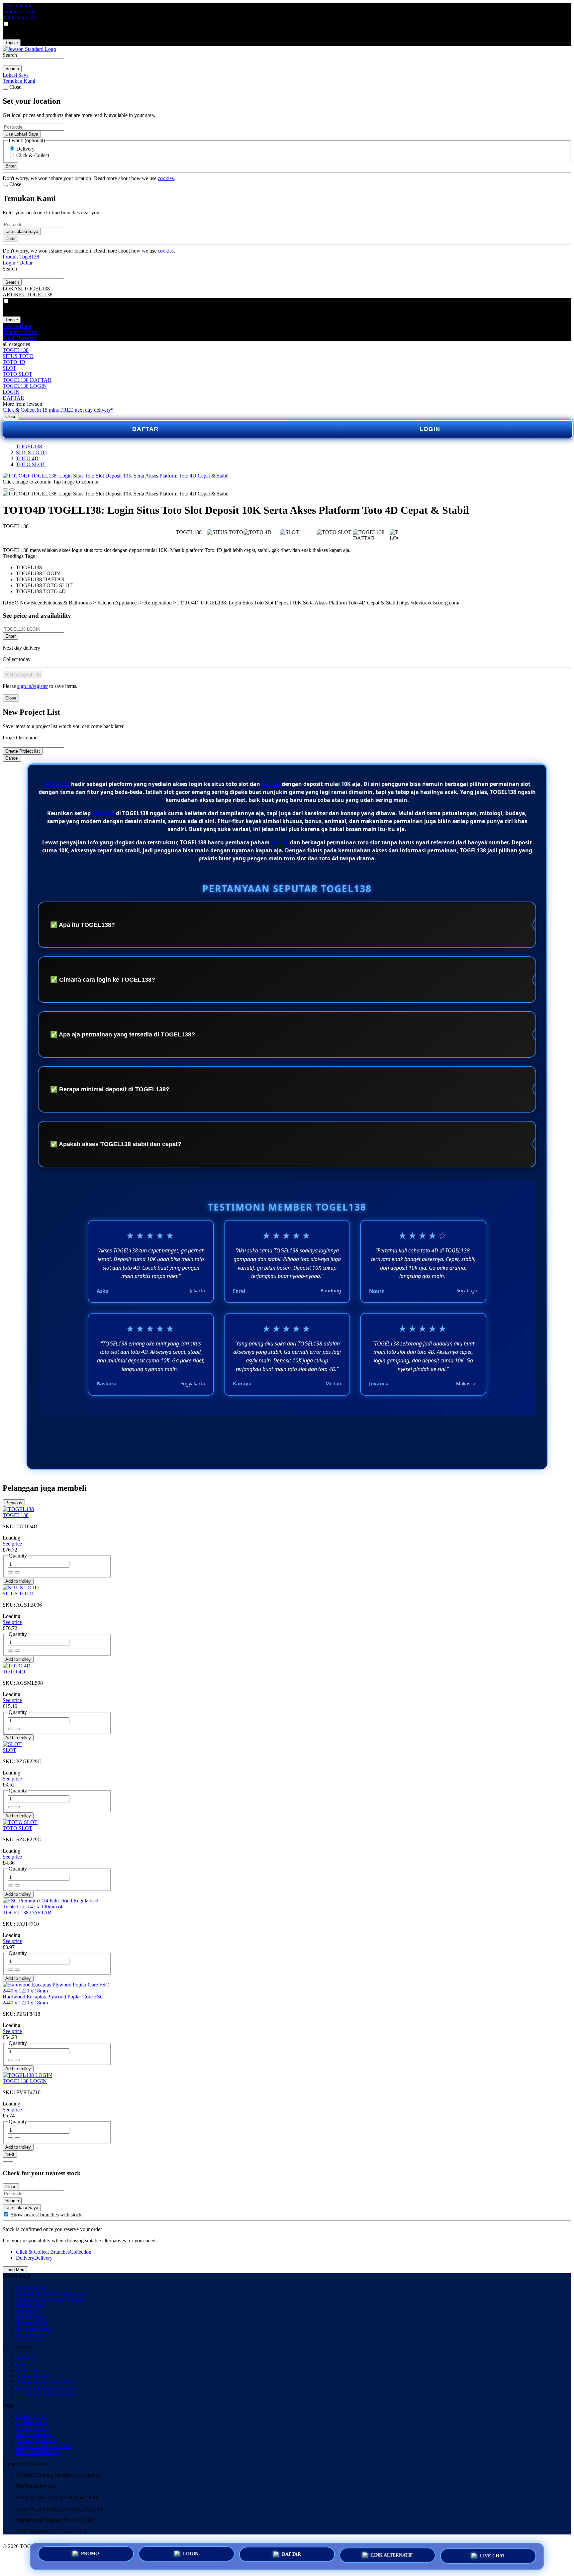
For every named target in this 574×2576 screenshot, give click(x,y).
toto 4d (271, 784)
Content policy (31, 2416)
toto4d (280, 842)
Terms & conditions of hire (44, 2446)
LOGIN (11, 392)
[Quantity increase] (11, 1572)
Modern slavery (32, 2428)
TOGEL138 (16, 350)
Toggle (12, 43)
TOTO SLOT (17, 374)
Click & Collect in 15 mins (31, 410)
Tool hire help (31, 2335)
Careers (24, 2364)
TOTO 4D (14, 362)
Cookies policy (32, 2422)
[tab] (5, 2162)
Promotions (28, 2311)
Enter (10, 636)
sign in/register (33, 686)
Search (10, 55)
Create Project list (23, 751)
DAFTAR (13, 398)
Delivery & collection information (51, 2293)
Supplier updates (33, 2329)
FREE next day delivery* (87, 410)
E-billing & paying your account (50, 2299)
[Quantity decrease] (17, 1572)
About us (26, 2358)
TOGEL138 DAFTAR (27, 380)
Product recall (30, 2305)
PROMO (90, 2554)
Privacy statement (34, 2434)
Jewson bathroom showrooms (47, 2388)
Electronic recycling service (45, 2394)
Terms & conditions (37, 2440)
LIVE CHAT (493, 2556)
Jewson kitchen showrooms (45, 2382)
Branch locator (31, 2287)
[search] (33, 62)
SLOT (9, 368)
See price (12, 1544)
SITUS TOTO (18, 356)
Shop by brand (31, 2323)
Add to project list (22, 674)
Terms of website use (38, 2452)
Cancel (12, 758)
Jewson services (33, 2376)
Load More (15, 2270)
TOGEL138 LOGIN (25, 386)
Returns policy (31, 2317)
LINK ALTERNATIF (392, 2556)
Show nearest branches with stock (46, 2215)
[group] (6, 2214)
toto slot (103, 813)
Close (11, 417)
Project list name (20, 738)
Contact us (27, 2370)
